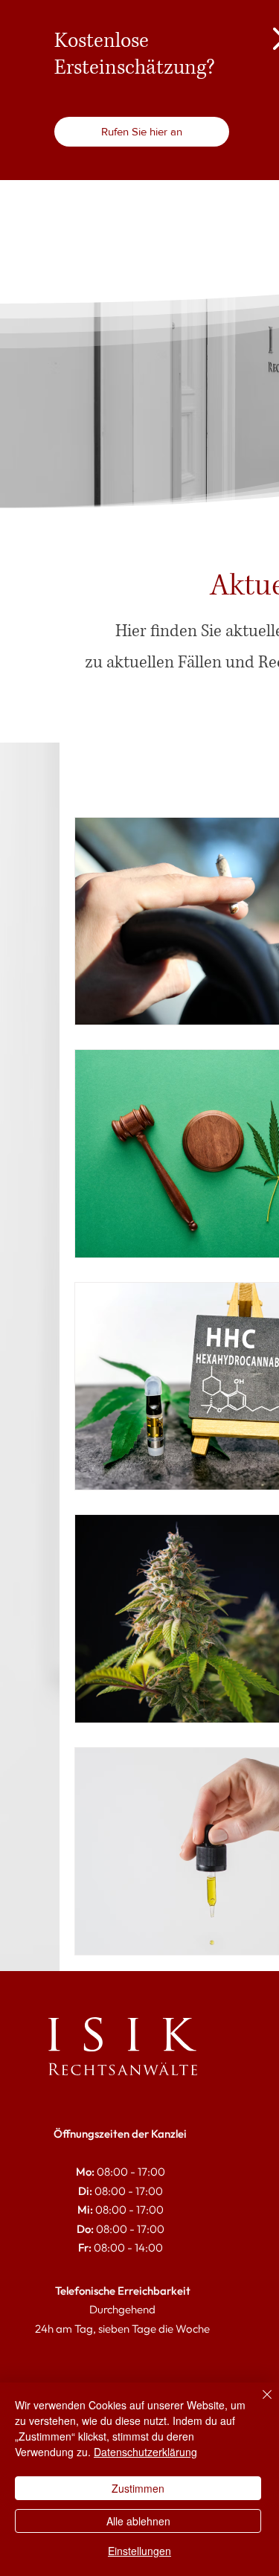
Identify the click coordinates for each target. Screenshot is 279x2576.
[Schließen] (258, 2403)
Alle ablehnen (138, 2521)
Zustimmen (138, 2488)
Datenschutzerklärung (145, 2452)
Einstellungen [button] (139, 2551)
